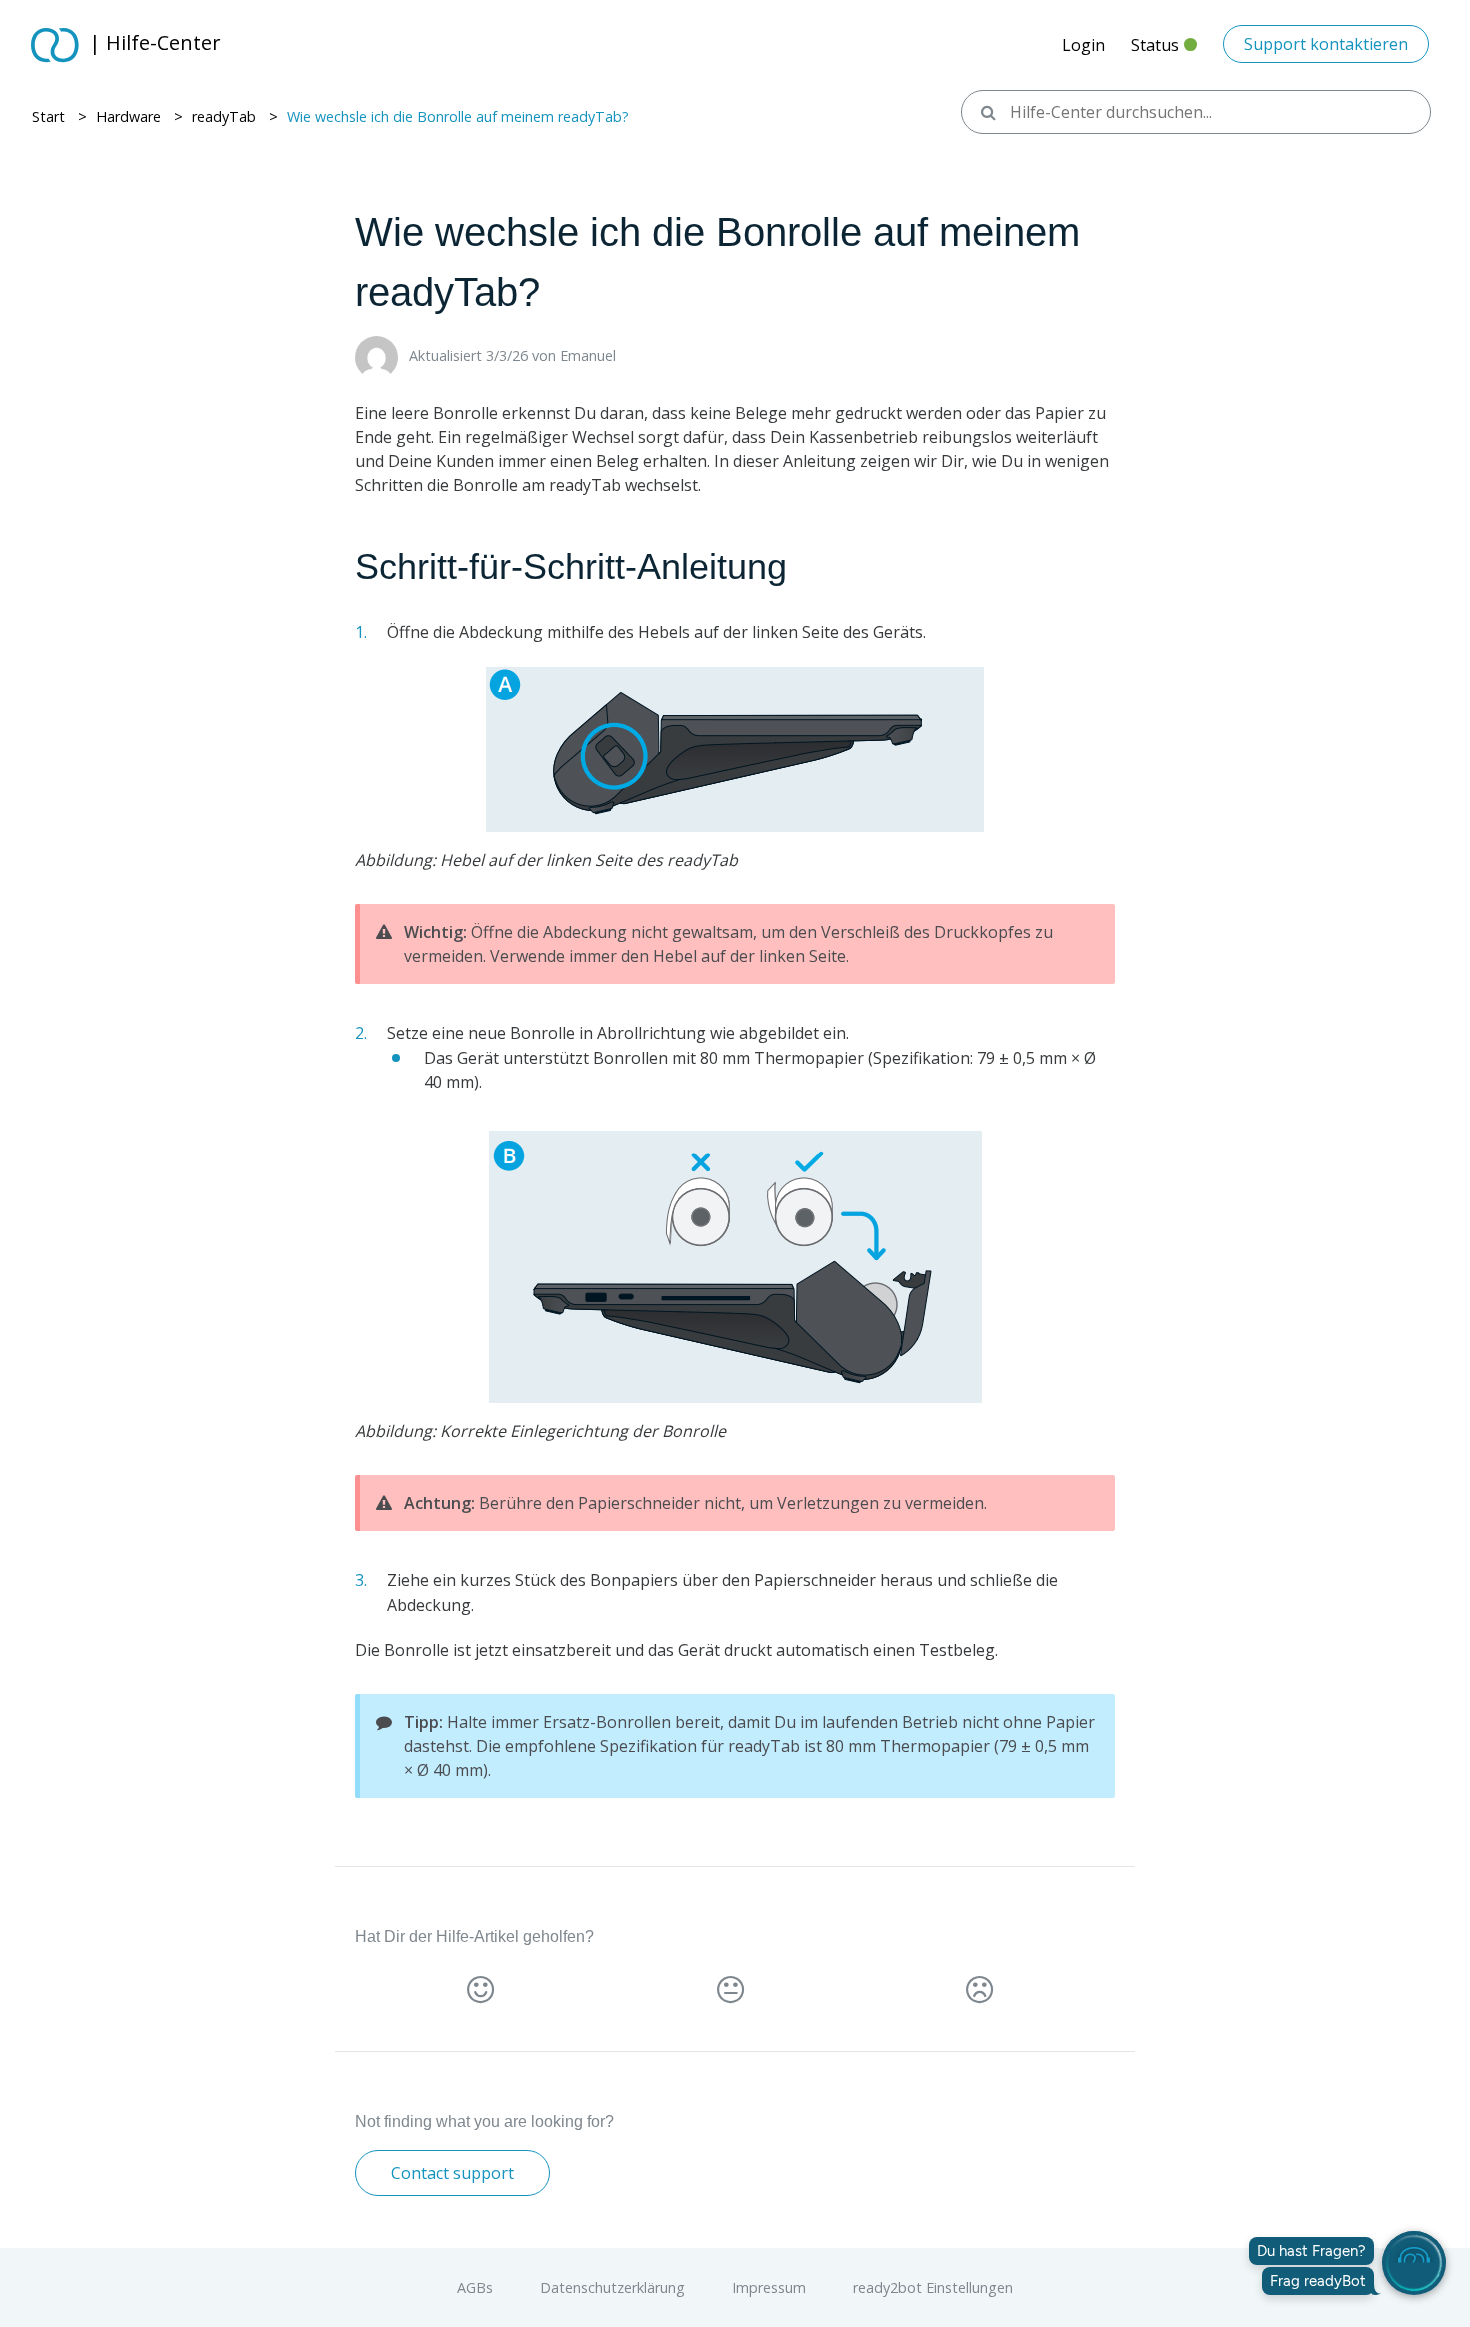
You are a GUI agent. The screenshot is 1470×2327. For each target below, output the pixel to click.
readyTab (224, 116)
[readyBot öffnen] (1414, 2263)
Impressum (771, 2287)
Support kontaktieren (1326, 44)
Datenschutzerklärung (614, 2287)
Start (48, 116)
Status (1164, 50)
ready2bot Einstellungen (933, 2287)
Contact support (452, 2173)
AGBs (477, 2287)
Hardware (128, 116)
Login (1083, 45)
